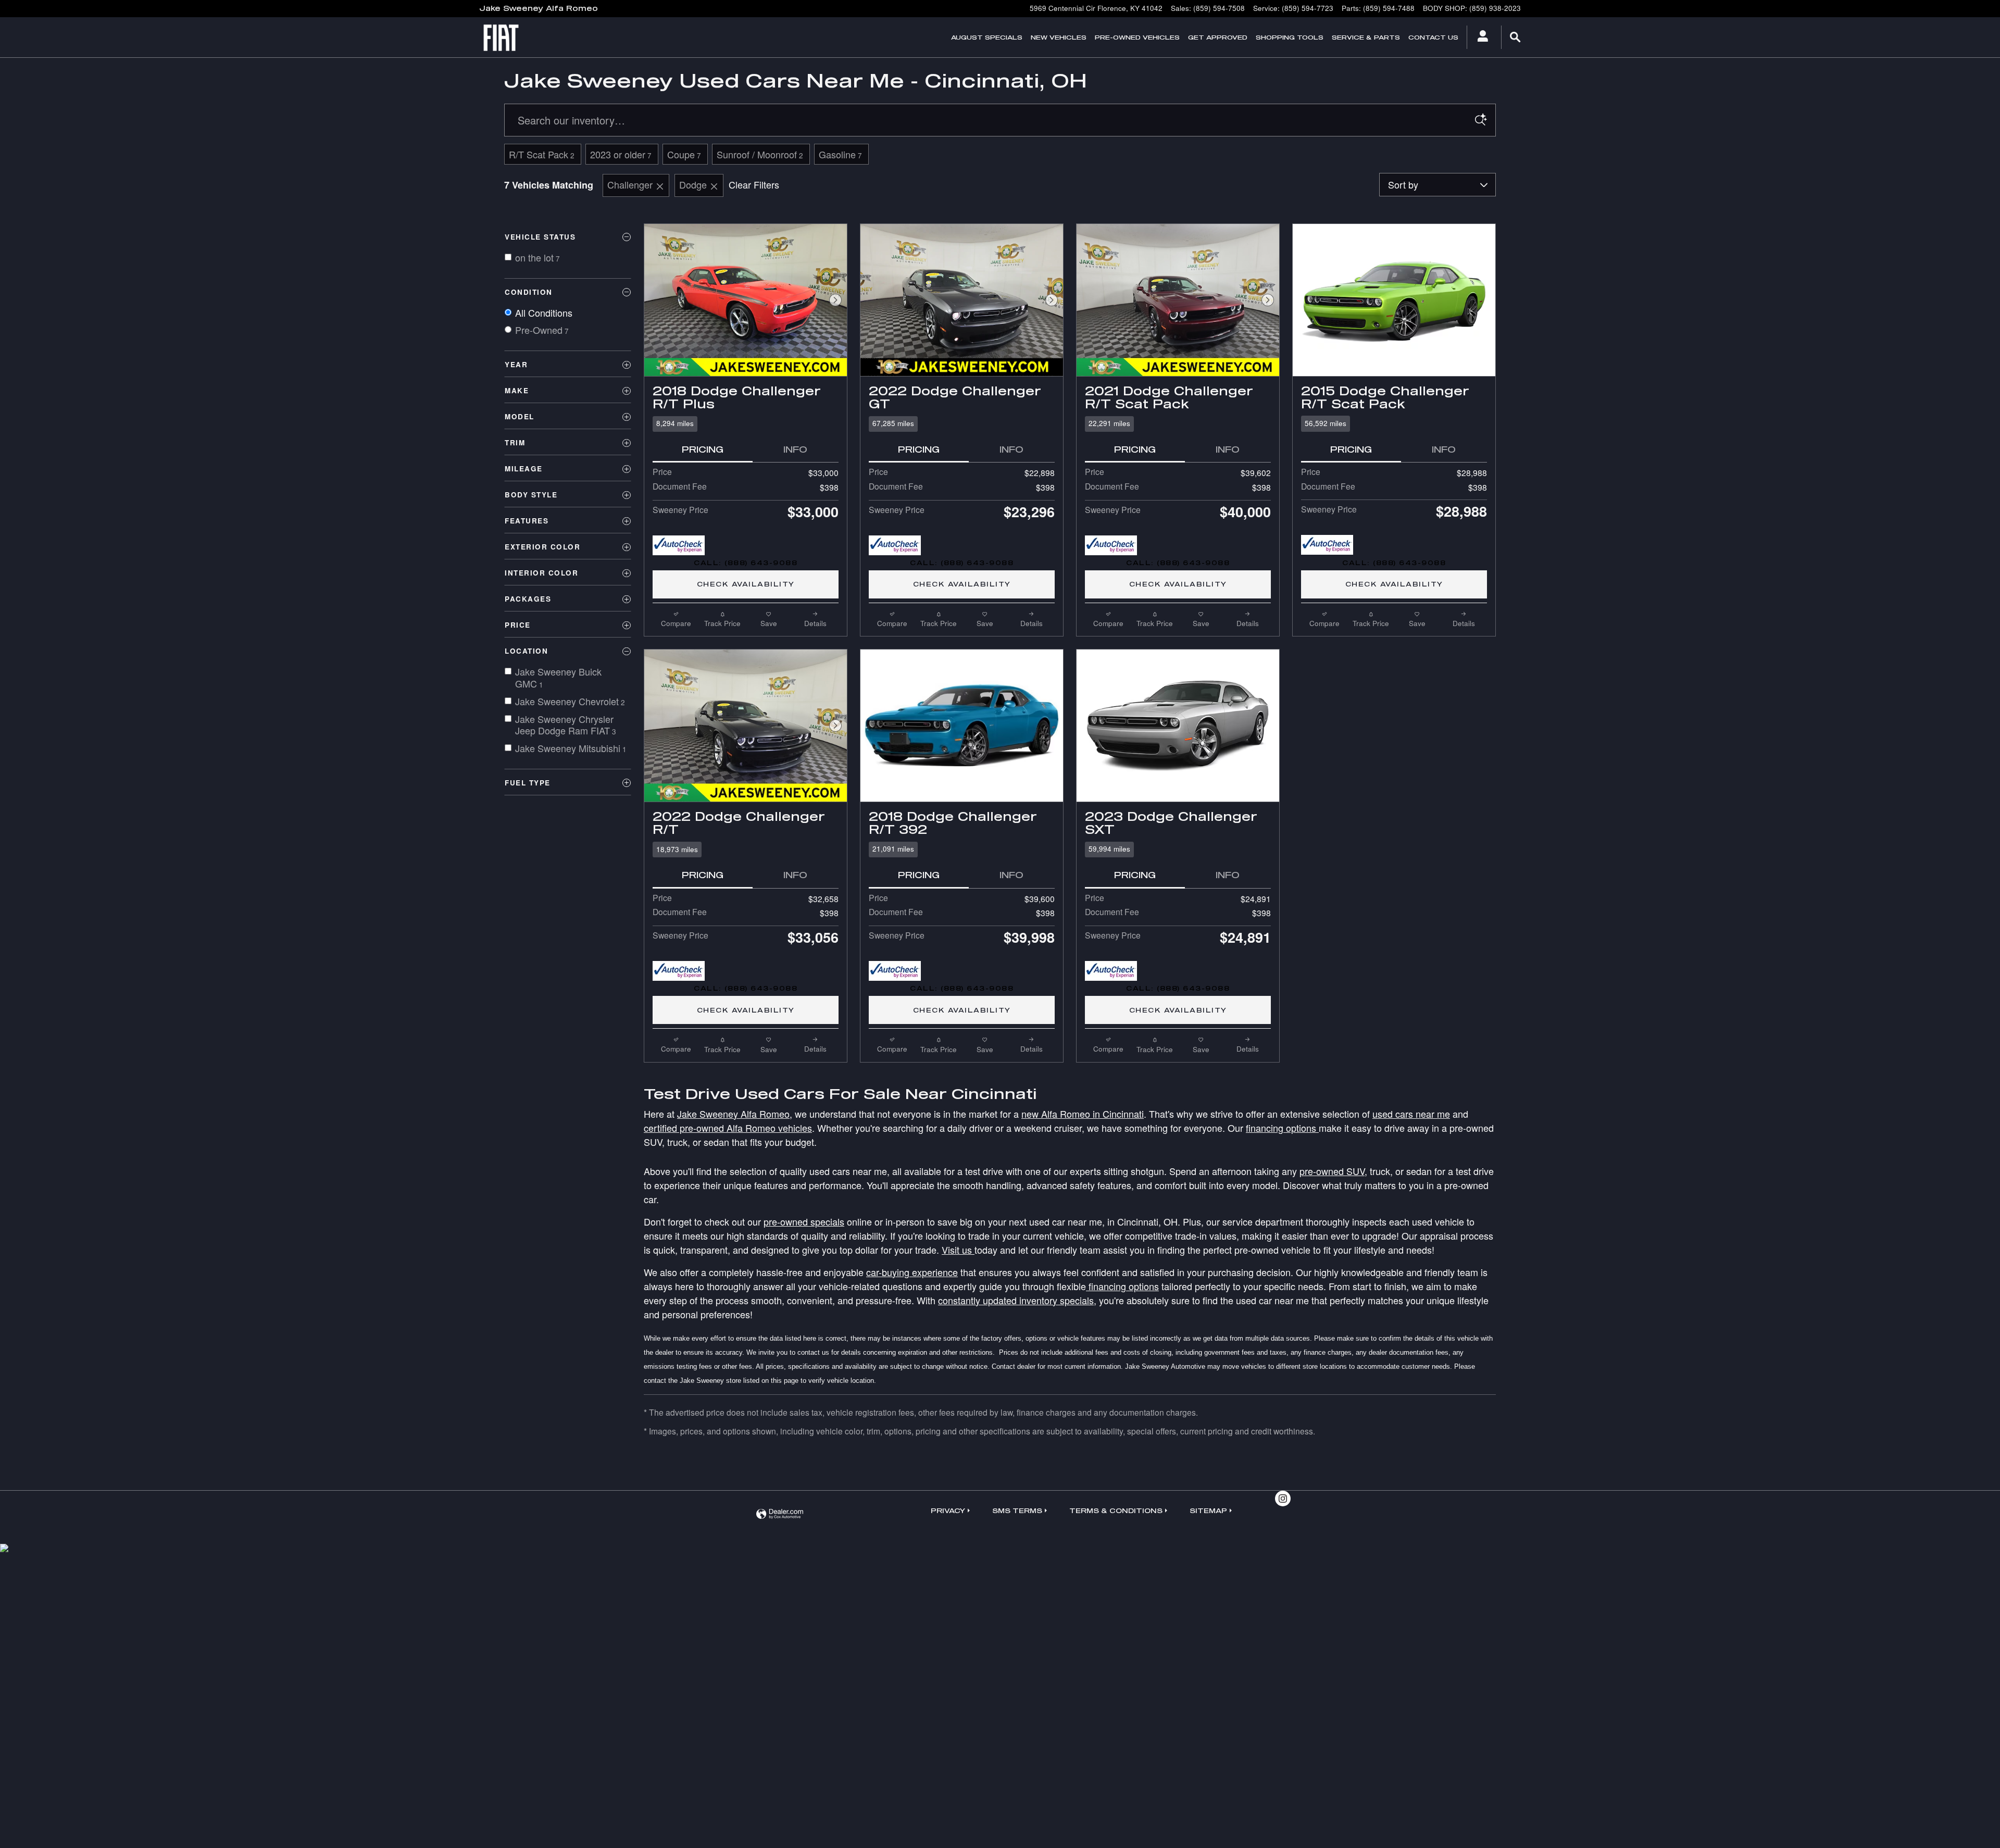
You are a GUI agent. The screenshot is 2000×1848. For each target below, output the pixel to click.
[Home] (507, 38)
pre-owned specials (804, 1221)
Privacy (948, 1510)
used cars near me (1411, 1114)
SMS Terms (1017, 1510)
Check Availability (746, 584)
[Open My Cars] (1480, 38)
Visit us (958, 1250)
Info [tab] (795, 449)
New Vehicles (1059, 37)
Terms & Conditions (1116, 1510)
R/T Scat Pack (542, 154)
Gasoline (840, 154)
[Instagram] (1283, 1499)
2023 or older (621, 154)
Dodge (693, 184)
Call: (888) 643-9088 (746, 563)
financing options (1282, 1128)
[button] (746, 424)
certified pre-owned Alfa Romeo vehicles (728, 1128)
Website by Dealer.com (780, 1514)
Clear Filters (754, 184)
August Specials (987, 37)
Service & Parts (1366, 37)
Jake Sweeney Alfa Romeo (733, 1114)
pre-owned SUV (1332, 1171)
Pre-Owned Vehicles (1137, 37)
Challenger (630, 184)
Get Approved (1218, 37)
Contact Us (1433, 37)
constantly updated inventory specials (1016, 1300)
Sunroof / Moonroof (760, 154)
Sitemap (1208, 1510)
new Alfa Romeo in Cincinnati (1083, 1114)
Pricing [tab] (703, 449)
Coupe (684, 154)
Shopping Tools (1290, 37)
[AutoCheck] (679, 545)
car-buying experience (912, 1272)
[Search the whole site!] (1516, 37)
